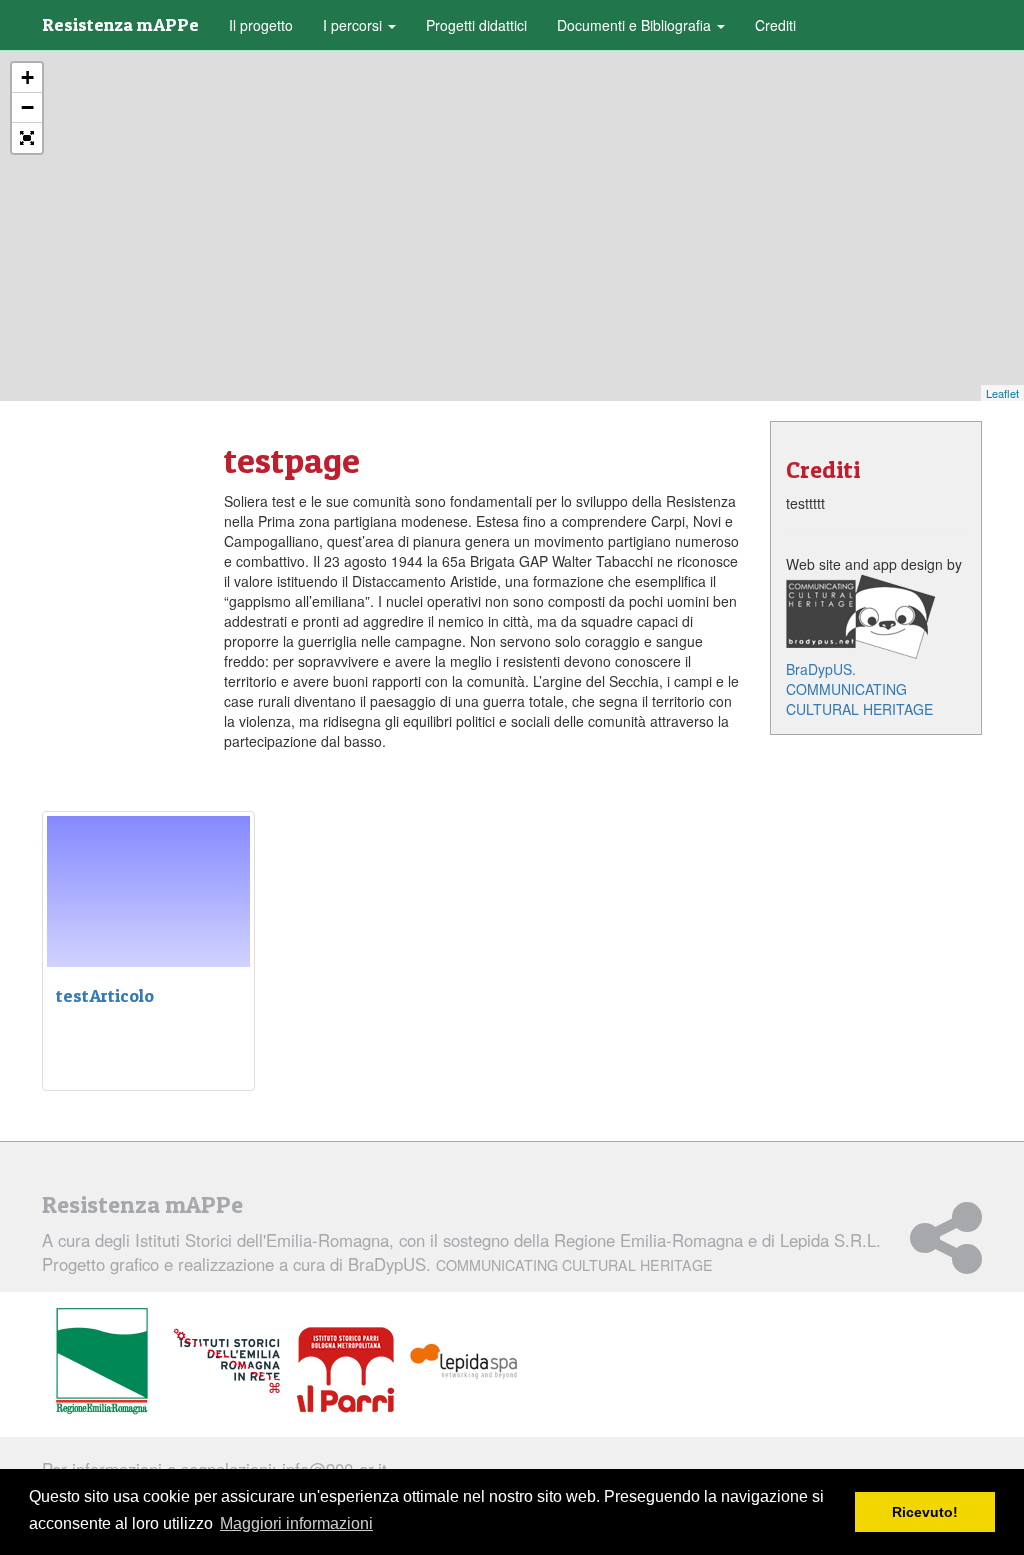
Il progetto (261, 25)
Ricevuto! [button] (925, 1512)
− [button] (27, 107)
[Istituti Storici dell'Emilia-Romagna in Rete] (227, 1362)
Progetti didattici (476, 25)
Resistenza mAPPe (120, 24)
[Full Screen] (27, 138)
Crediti (775, 25)
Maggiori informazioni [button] (296, 1523)
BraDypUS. (530, 1264)
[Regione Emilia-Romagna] (102, 1362)
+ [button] (27, 77)
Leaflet (1002, 393)
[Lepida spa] (464, 1362)
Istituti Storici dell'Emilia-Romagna (262, 1240)
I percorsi (354, 25)
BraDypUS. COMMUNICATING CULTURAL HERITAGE (859, 689)
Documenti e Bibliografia (636, 25)
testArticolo (105, 995)
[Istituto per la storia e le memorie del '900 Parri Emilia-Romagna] (345, 1370)
